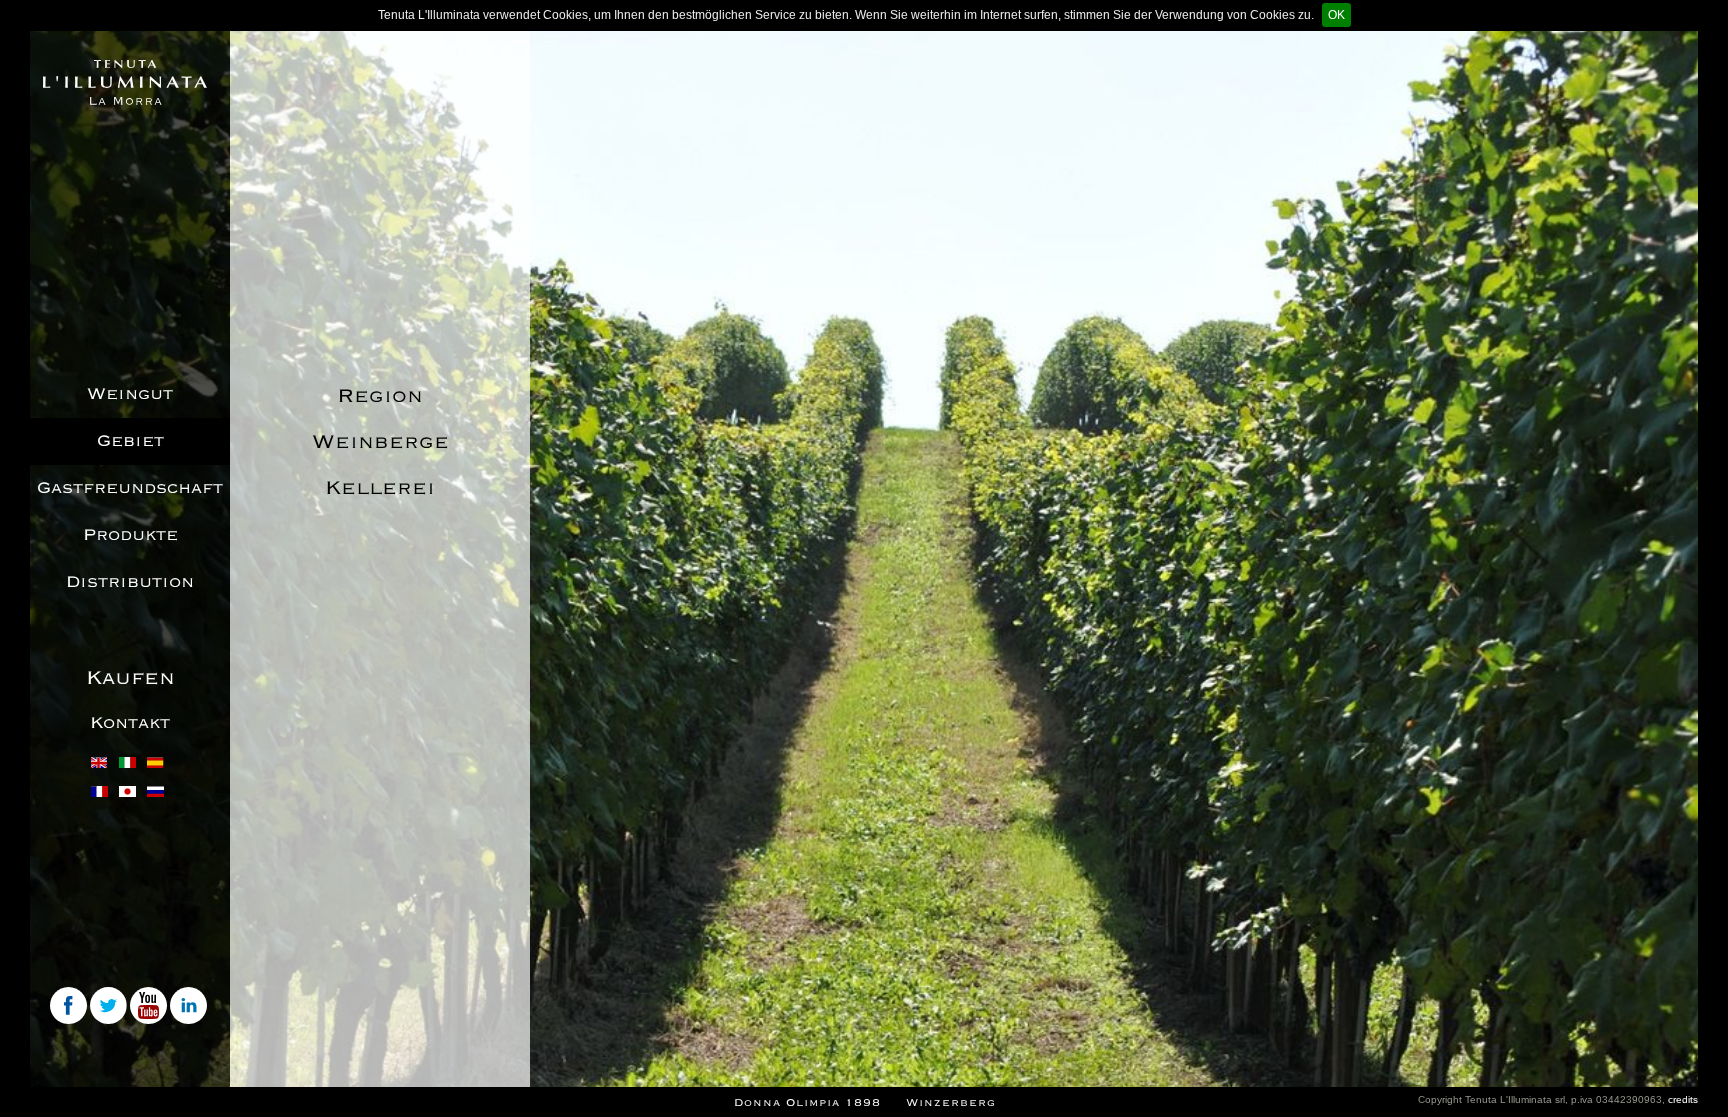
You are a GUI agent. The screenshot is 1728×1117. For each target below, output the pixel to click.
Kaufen (130, 678)
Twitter (110, 1007)
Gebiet (130, 441)
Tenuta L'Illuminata (125, 82)
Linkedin (190, 1007)
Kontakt (130, 723)
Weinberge (380, 442)
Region (380, 396)
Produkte (130, 535)
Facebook (70, 1007)
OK (1336, 15)
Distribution (130, 582)
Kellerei (380, 488)
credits (1683, 1099)
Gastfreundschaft (130, 488)
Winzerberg (951, 1102)
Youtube (150, 1007)
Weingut (130, 394)
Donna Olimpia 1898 (807, 1102)
